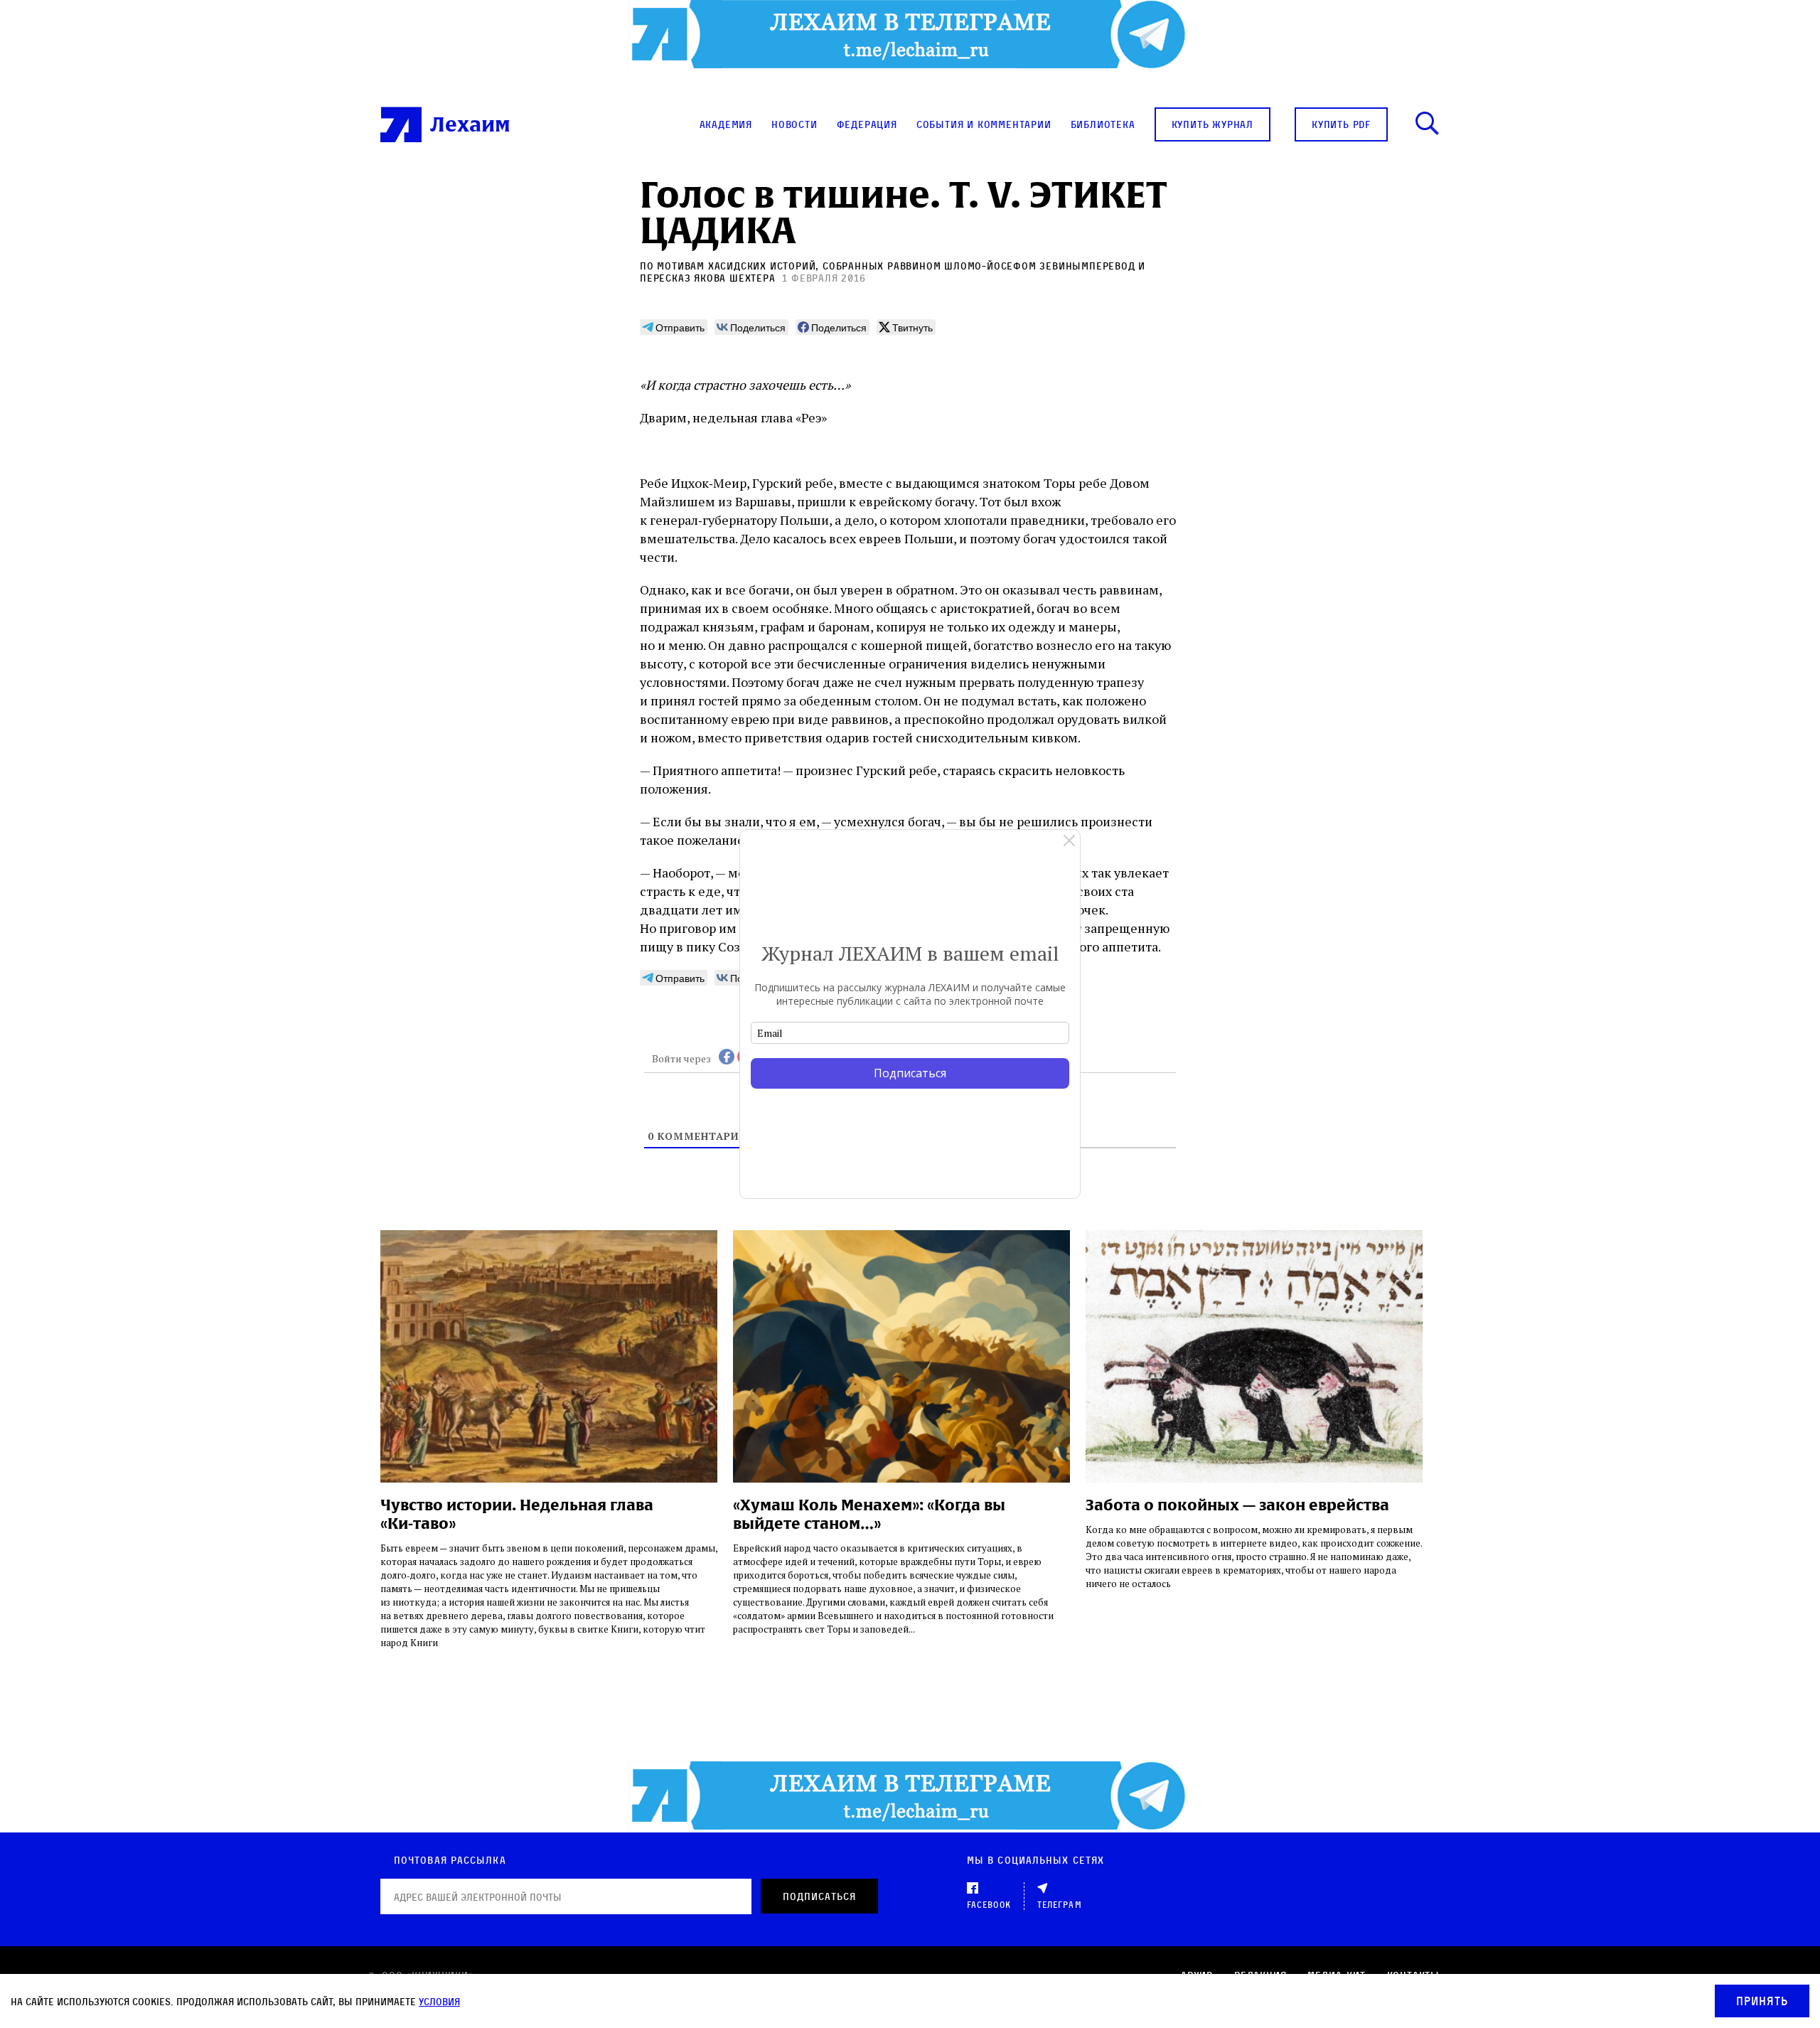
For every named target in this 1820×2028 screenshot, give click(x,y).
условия (439, 2001)
